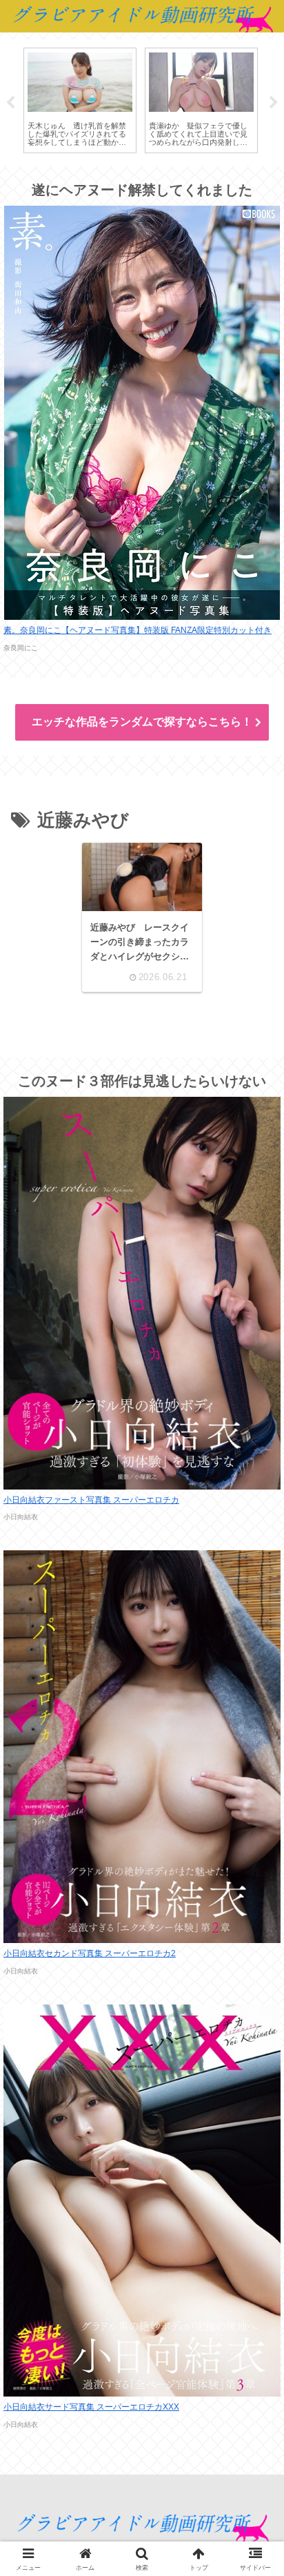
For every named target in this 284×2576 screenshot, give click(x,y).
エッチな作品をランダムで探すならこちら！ (142, 722)
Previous (10, 103)
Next (274, 103)
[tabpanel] (80, 101)
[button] (252, 1977)
